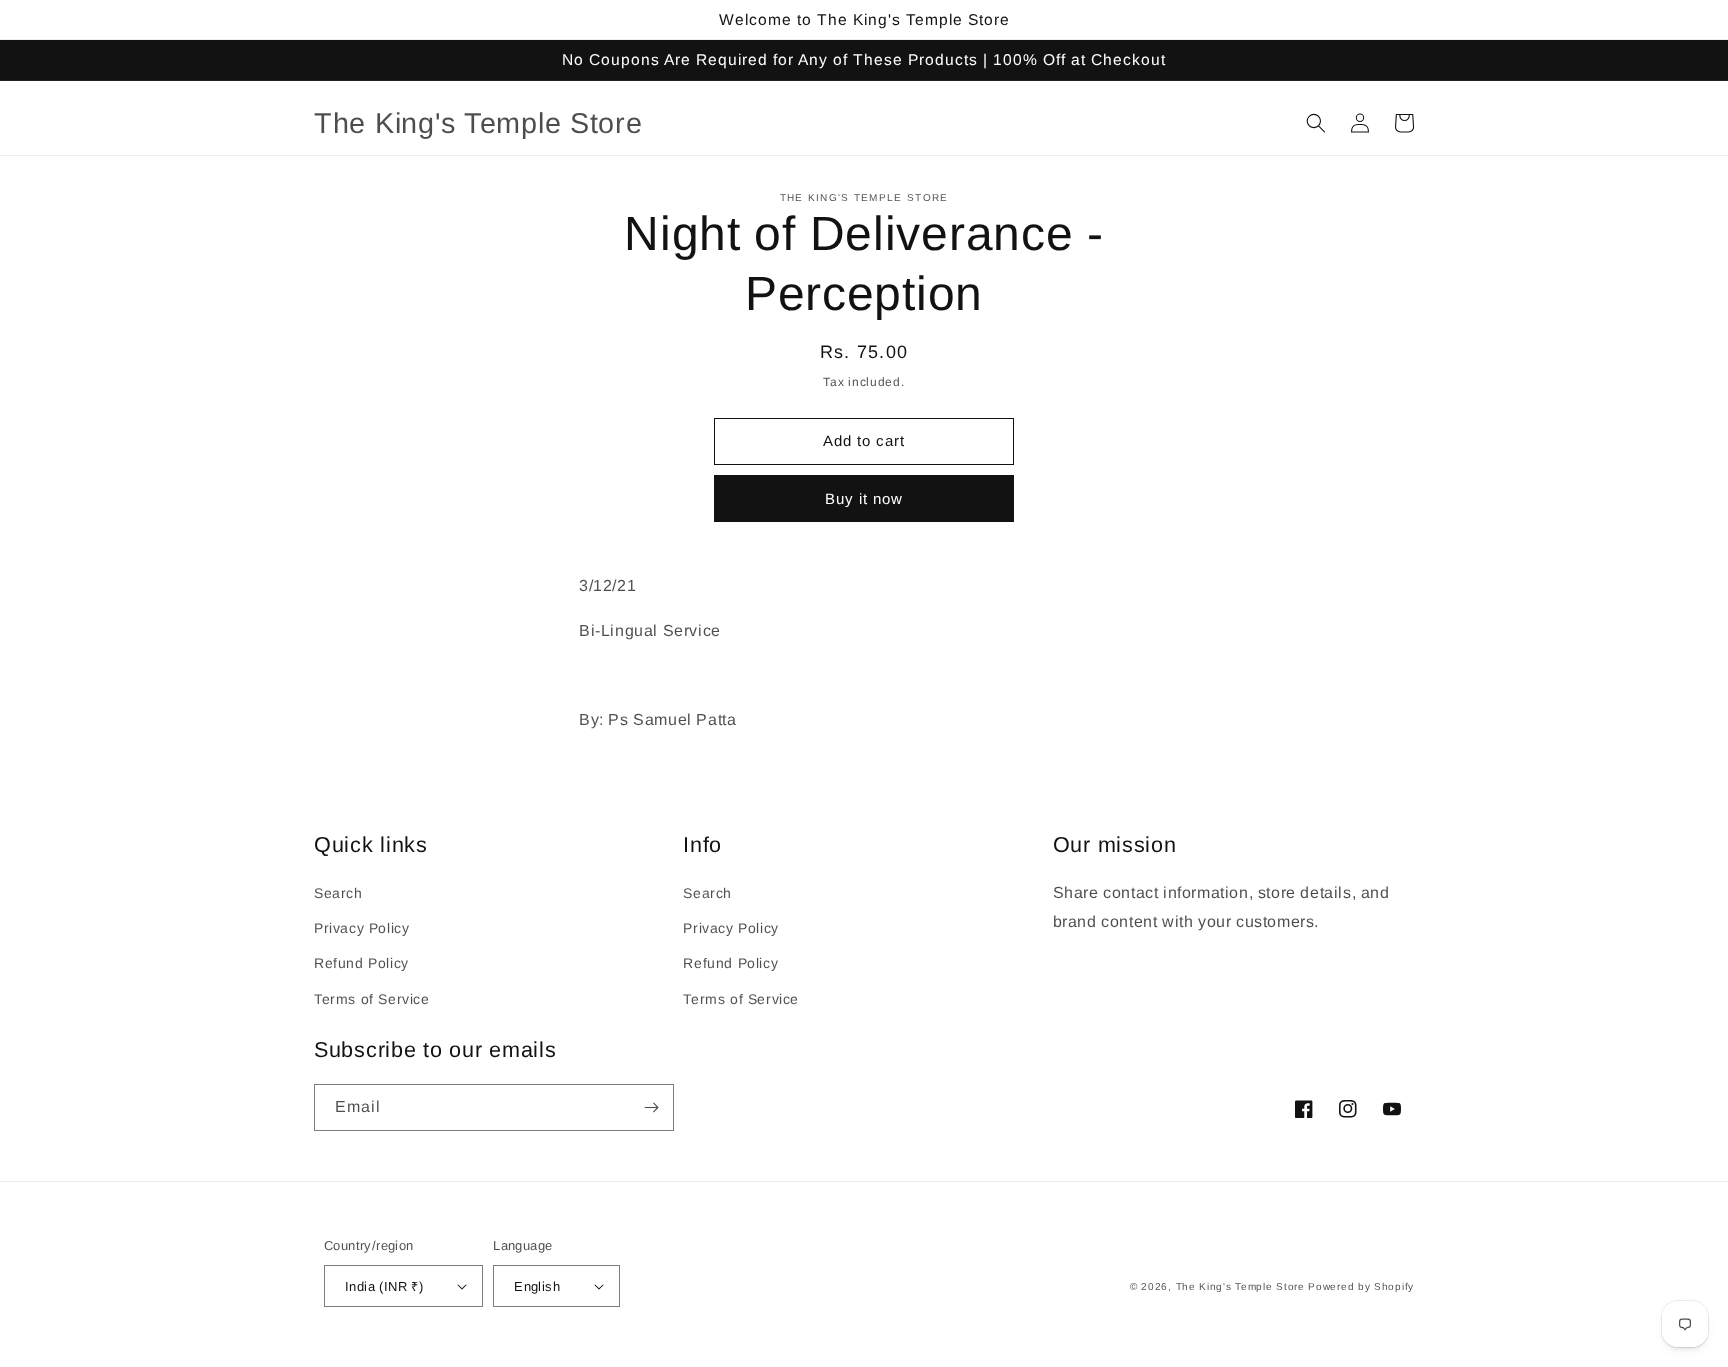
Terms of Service (372, 999)
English (537, 1286)
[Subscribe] (651, 1107)
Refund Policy (361, 963)
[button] (1316, 123)
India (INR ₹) (384, 1286)
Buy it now (864, 498)
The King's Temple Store (1240, 1286)
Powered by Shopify (1361, 1286)
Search (338, 893)
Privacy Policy (361, 928)
